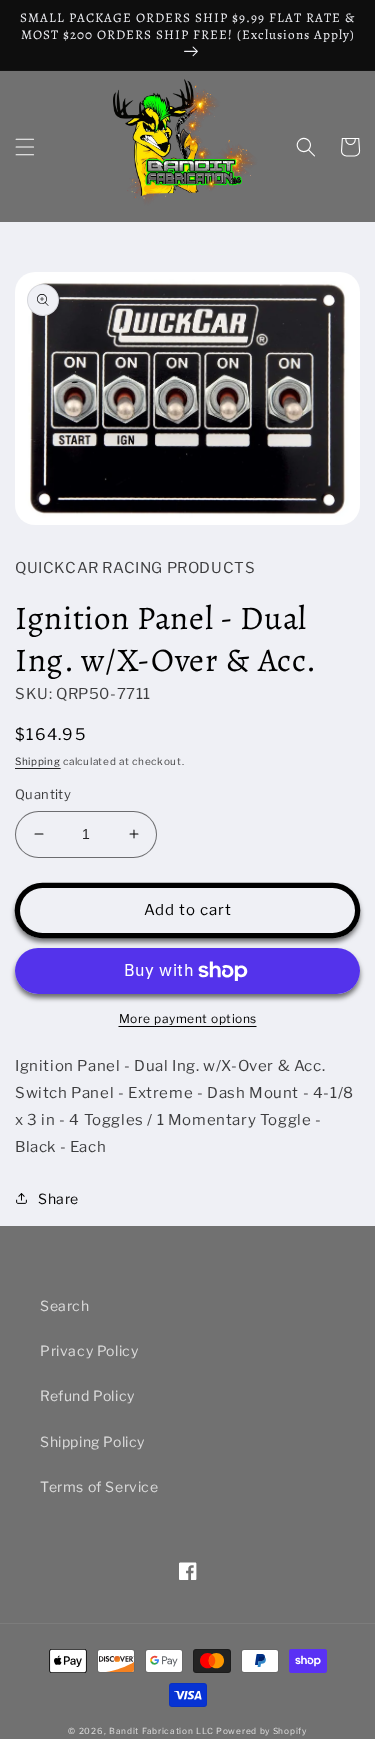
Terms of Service (99, 1486)
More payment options (188, 1018)
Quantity (43, 794)
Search (65, 1305)
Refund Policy (87, 1395)
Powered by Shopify (261, 1731)
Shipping (38, 761)
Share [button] (58, 1198)
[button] (25, 147)
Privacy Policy (89, 1350)
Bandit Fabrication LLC (161, 1731)
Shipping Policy (92, 1441)
